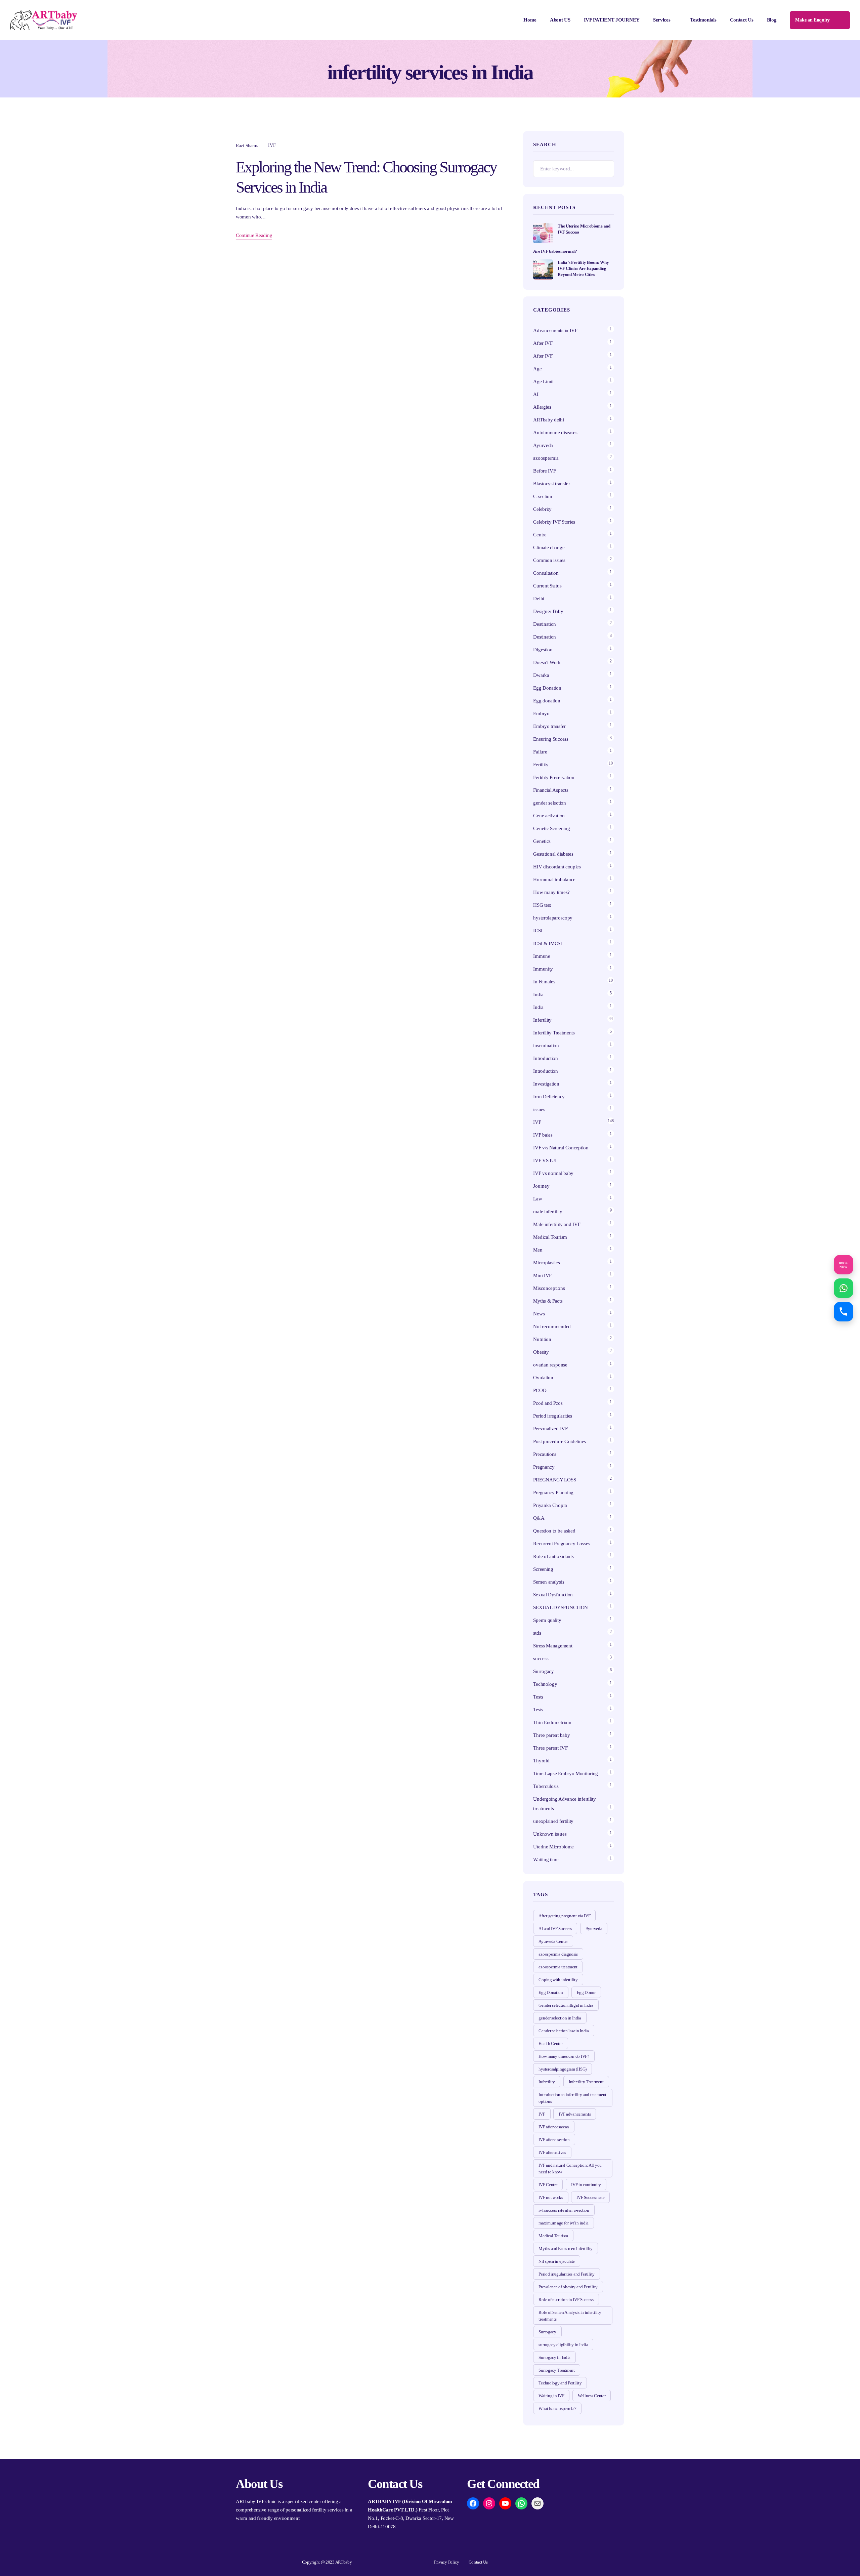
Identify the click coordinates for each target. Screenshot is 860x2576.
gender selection (549, 803)
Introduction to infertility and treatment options (572, 2098)
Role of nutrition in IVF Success (566, 2300)
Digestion (543, 650)
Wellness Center (592, 2396)
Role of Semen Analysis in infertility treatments (570, 2316)
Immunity (543, 969)
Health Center (550, 2043)
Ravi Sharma (248, 146)
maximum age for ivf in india (564, 2223)
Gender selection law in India (564, 2031)
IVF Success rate (590, 2197)
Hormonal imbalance (554, 880)
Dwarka (541, 675)
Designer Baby (548, 611)
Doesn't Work (547, 662)
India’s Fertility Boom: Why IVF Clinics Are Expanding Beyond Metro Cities (583, 268)
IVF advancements (575, 2114)
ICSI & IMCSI (547, 943)
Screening (543, 1569)
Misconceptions (549, 1288)
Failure (540, 752)
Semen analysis (549, 1582)
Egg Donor (586, 1992)
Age (537, 369)
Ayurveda (543, 445)
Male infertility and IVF (557, 1224)
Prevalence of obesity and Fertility (568, 2287)
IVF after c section (554, 2140)
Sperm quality (547, 1620)
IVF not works (551, 2197)
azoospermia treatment (558, 1967)
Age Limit (543, 381)
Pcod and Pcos (548, 1403)
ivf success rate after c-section (564, 2210)
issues (539, 1109)
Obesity (541, 1352)
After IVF (543, 343)
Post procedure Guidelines (560, 1441)
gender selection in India (560, 2018)
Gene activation (549, 816)
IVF (272, 145)
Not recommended (552, 1326)
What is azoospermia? (557, 2408)
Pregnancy (544, 1467)
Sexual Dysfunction (553, 1595)
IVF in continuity (586, 2185)
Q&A (539, 1518)
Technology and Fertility (560, 2383)
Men (538, 1250)
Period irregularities (553, 1416)
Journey (541, 1186)
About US (560, 20)
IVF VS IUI (545, 1160)
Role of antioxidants (553, 1556)
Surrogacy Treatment (556, 2370)
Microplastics (546, 1263)
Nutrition (542, 1339)
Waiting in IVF (551, 2396)
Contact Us (742, 20)
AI (536, 394)
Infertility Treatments (554, 1033)
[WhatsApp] (521, 2503)
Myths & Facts (548, 1301)
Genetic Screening (551, 828)
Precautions (545, 1454)
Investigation (546, 1084)
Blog (772, 20)
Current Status (547, 586)
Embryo (541, 713)
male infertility (548, 1212)
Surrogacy (543, 1671)
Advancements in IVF (555, 330)
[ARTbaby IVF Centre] (44, 20)
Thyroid (541, 1761)
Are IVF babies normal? (555, 251)
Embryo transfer (549, 726)
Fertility (541, 765)
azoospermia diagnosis (558, 1954)
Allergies (542, 407)
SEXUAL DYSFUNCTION (561, 1607)
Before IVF (544, 471)
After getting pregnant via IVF (564, 1916)
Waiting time (546, 1859)
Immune (542, 956)
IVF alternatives (552, 2152)
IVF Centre (548, 2185)
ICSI (538, 931)
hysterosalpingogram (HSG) (563, 2069)
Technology (545, 1684)
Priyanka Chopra (550, 1505)
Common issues (549, 560)
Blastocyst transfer (551, 484)
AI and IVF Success (555, 1929)
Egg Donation (547, 688)
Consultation (546, 573)
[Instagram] (489, 2503)
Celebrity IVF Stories (554, 522)
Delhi (539, 599)
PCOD (540, 1390)
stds (537, 1633)
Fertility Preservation (554, 777)
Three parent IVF (550, 1748)
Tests (538, 1697)
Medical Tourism (550, 1237)
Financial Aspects (551, 790)
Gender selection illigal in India (566, 2005)
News (539, 1314)
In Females (544, 982)
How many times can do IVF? (564, 2056)
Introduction (545, 1058)
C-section (543, 496)
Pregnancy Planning (553, 1493)
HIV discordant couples (557, 867)
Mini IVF (542, 1275)
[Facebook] (473, 2503)
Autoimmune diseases (555, 433)
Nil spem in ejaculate (557, 2261)
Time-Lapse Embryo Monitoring (566, 1773)
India (538, 994)
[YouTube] (505, 2503)
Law (537, 1199)
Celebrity (542, 509)
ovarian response (550, 1365)
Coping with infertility (558, 1980)
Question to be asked (554, 1531)
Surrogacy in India (554, 2357)
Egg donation (547, 701)
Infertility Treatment (586, 2082)
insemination (546, 1046)
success (541, 1659)
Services (662, 20)
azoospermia (546, 458)
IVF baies (543, 1135)
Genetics (542, 841)
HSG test (542, 905)
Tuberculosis (546, 1786)
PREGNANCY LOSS (554, 1480)
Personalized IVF (550, 1429)
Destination (545, 624)
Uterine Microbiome (553, 1847)
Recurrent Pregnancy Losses (562, 1544)
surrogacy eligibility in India (563, 2345)
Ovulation (543, 1378)
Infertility (542, 1020)
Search (606, 169)
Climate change (549, 547)
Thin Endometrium (552, 1722)
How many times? (551, 892)
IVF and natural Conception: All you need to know (570, 2169)
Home (530, 20)
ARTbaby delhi (548, 420)
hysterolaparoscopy (553, 918)
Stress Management (553, 1646)
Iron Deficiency (549, 1097)
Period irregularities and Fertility (567, 2274)
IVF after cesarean (554, 2127)
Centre (540, 535)
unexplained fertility (553, 1821)
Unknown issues (550, 1834)
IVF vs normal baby (553, 1173)
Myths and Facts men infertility (566, 2248)
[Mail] (537, 2503)
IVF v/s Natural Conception (561, 1148)
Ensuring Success (551, 739)
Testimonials (703, 20)
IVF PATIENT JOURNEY (612, 20)
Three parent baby (551, 1735)
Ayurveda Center (553, 1941)
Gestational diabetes (553, 854)
